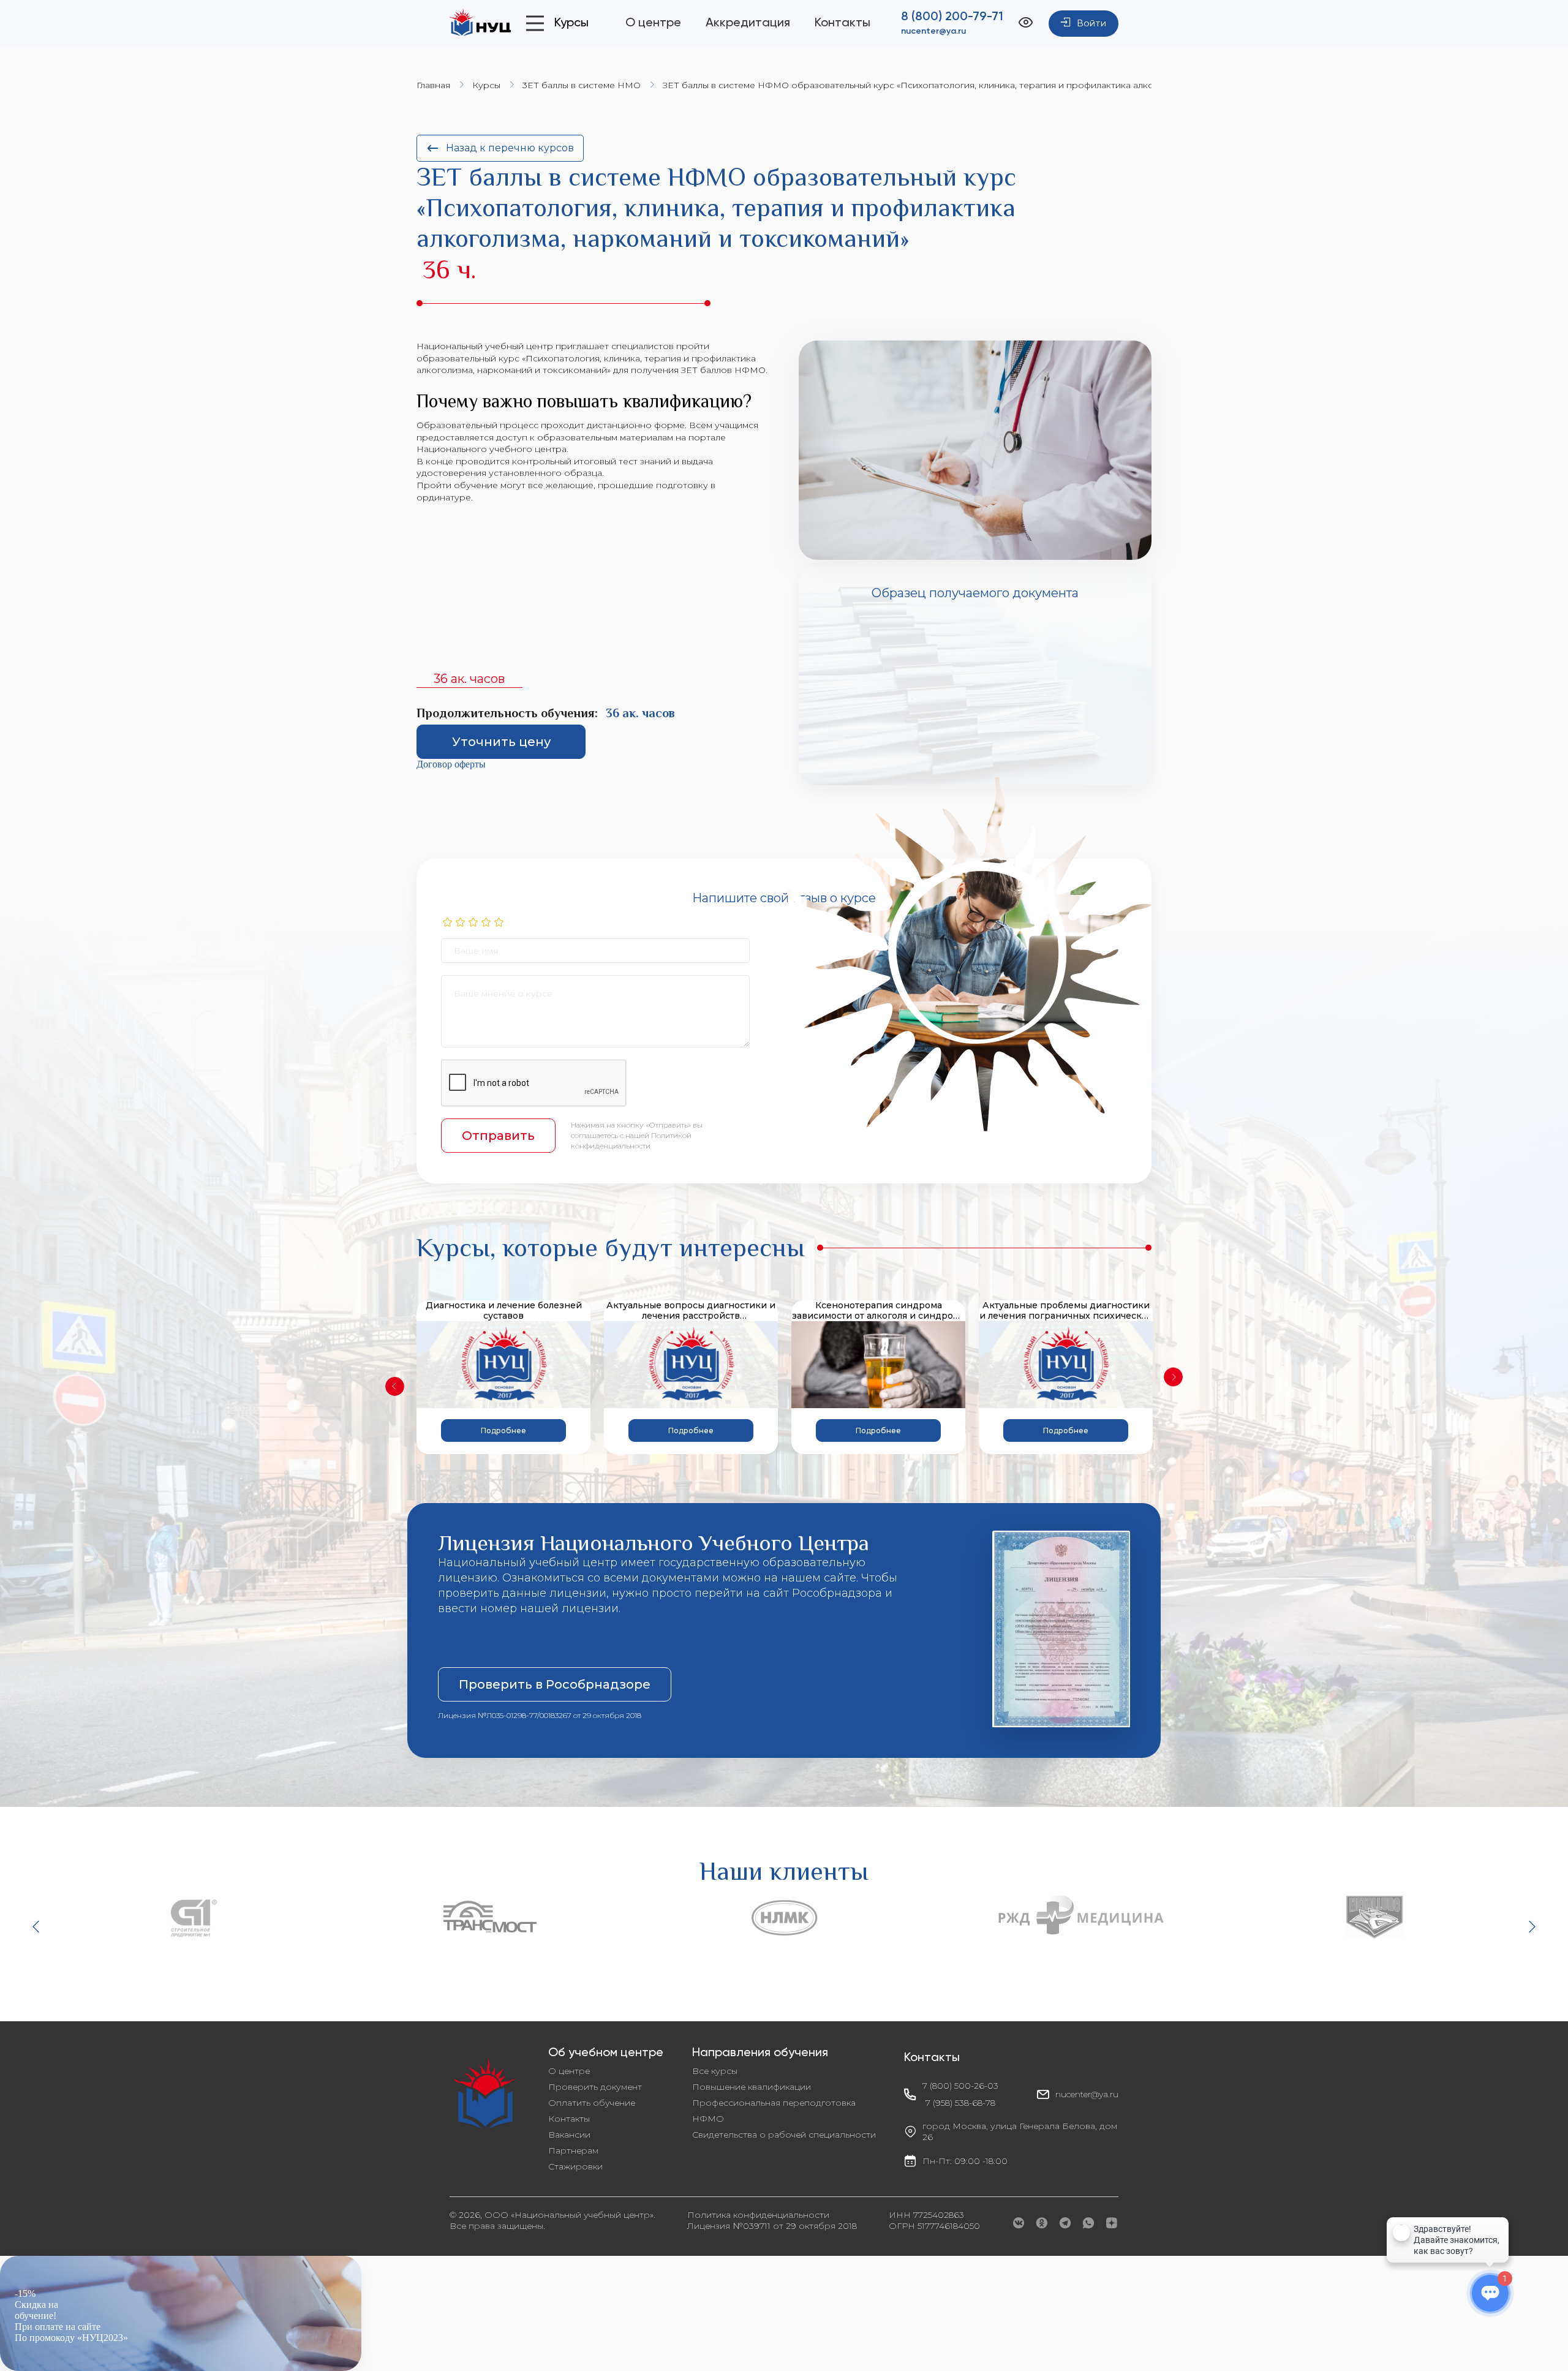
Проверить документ (595, 2087)
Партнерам (573, 2150)
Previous (395, 1386)
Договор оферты (451, 764)
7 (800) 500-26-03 (960, 2086)
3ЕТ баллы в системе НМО (582, 85)
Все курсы (715, 2071)
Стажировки (575, 2166)
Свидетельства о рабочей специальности (784, 2135)
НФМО (708, 2119)
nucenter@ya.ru (933, 31)
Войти (1092, 24)
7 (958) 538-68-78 (960, 2103)
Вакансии (569, 2135)
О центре (653, 23)
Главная (433, 85)
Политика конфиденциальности (758, 2215)
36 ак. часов (469, 679)
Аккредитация (748, 23)
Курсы (486, 85)
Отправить (498, 1136)
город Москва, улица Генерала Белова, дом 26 (1020, 2132)
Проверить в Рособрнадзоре (555, 1684)
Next (1173, 1377)
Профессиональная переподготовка (774, 2103)
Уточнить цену (501, 742)
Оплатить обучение (592, 2103)
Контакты (842, 23)
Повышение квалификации (752, 2087)
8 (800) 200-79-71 (952, 17)
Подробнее (503, 1431)
